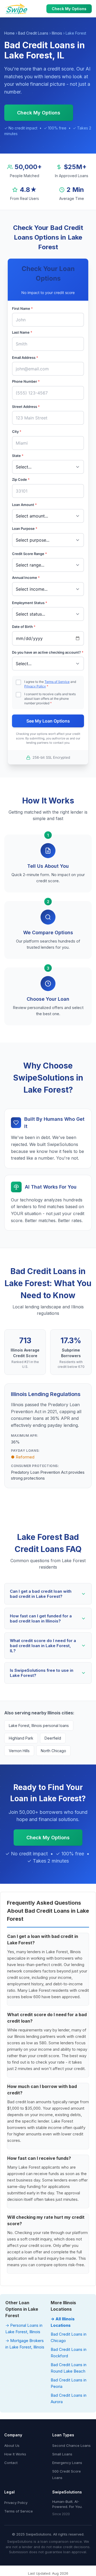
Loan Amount (24, 505)
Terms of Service (57, 682)
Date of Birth (24, 627)
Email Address (25, 358)
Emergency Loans (67, 2463)
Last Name (22, 332)
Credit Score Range (29, 554)
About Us (12, 2445)
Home (9, 33)
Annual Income (26, 578)
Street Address (26, 407)
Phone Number (26, 381)
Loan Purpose (25, 528)
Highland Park (21, 1738)
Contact (11, 2463)
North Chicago (53, 1751)
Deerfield (53, 1738)
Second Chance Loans (71, 2445)
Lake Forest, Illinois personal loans (39, 1726)
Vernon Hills (19, 1751)
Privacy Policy (35, 686)
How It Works (15, 2454)
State (18, 456)
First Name (22, 308)
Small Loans (62, 2454)
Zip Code (21, 479)
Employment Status (30, 603)
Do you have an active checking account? (48, 652)
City (17, 431)
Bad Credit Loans (33, 33)
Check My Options (69, 9)
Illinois (57, 33)
